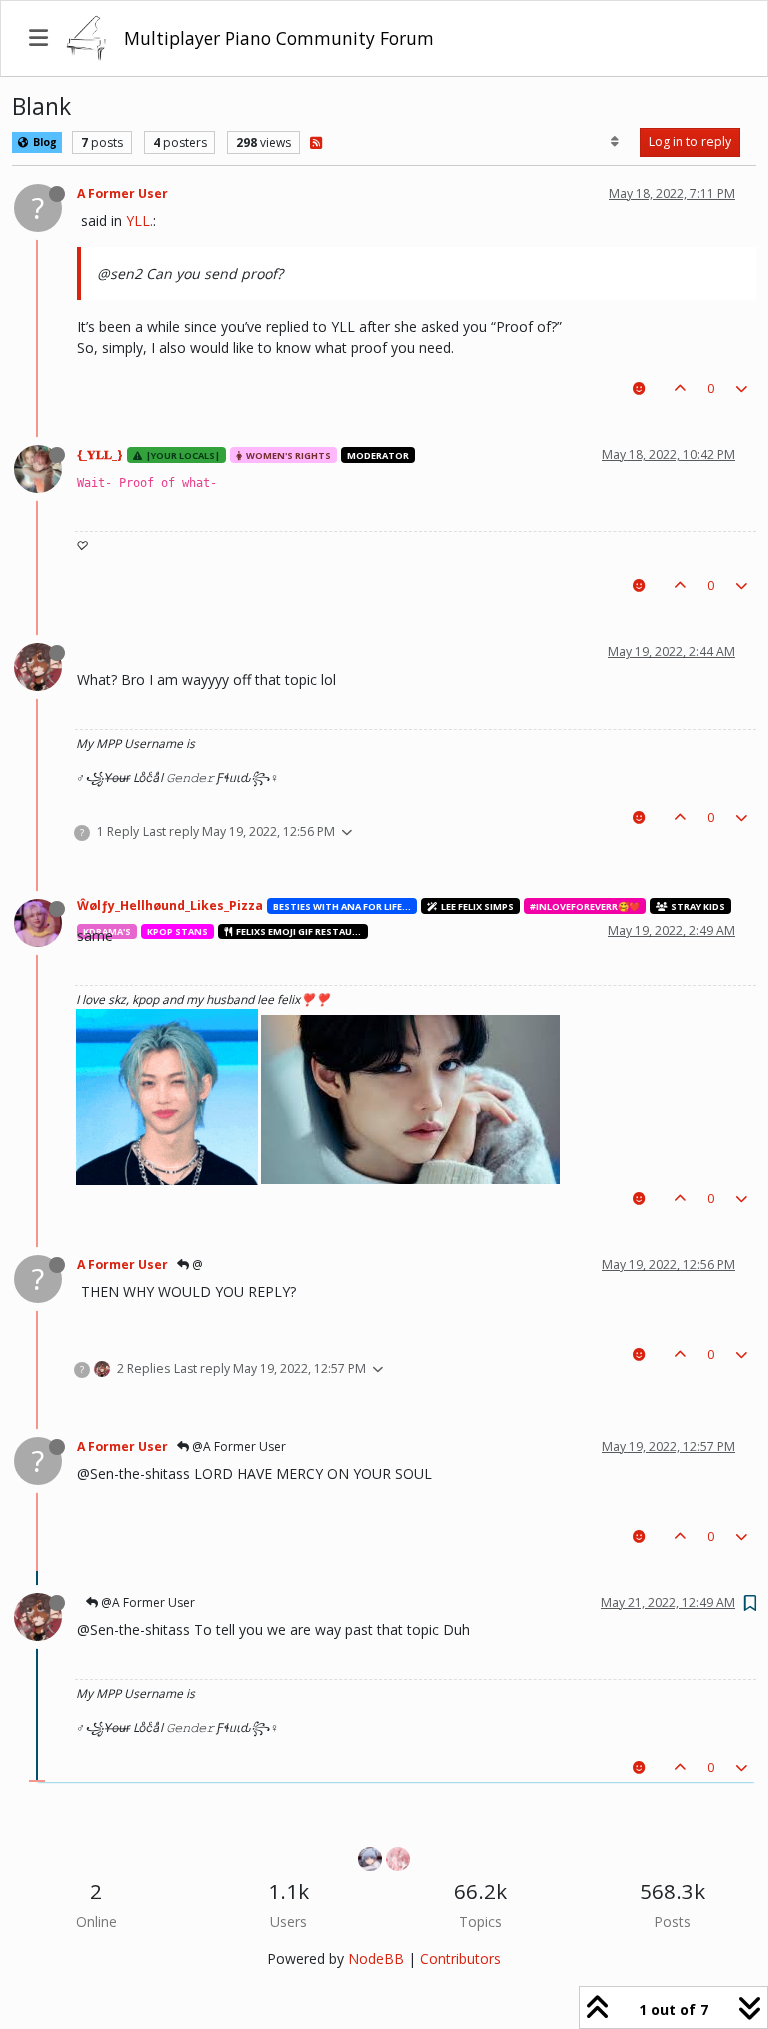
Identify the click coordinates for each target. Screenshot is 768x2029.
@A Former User (237, 1446)
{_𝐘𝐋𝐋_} (100, 454)
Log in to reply (690, 141)
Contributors (460, 1958)
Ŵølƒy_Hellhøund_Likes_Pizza (170, 905)
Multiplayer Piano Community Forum (279, 38)
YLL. (139, 220)
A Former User (122, 193)
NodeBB (376, 1958)
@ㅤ (196, 1264)
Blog (43, 142)
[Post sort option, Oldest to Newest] (615, 142)
